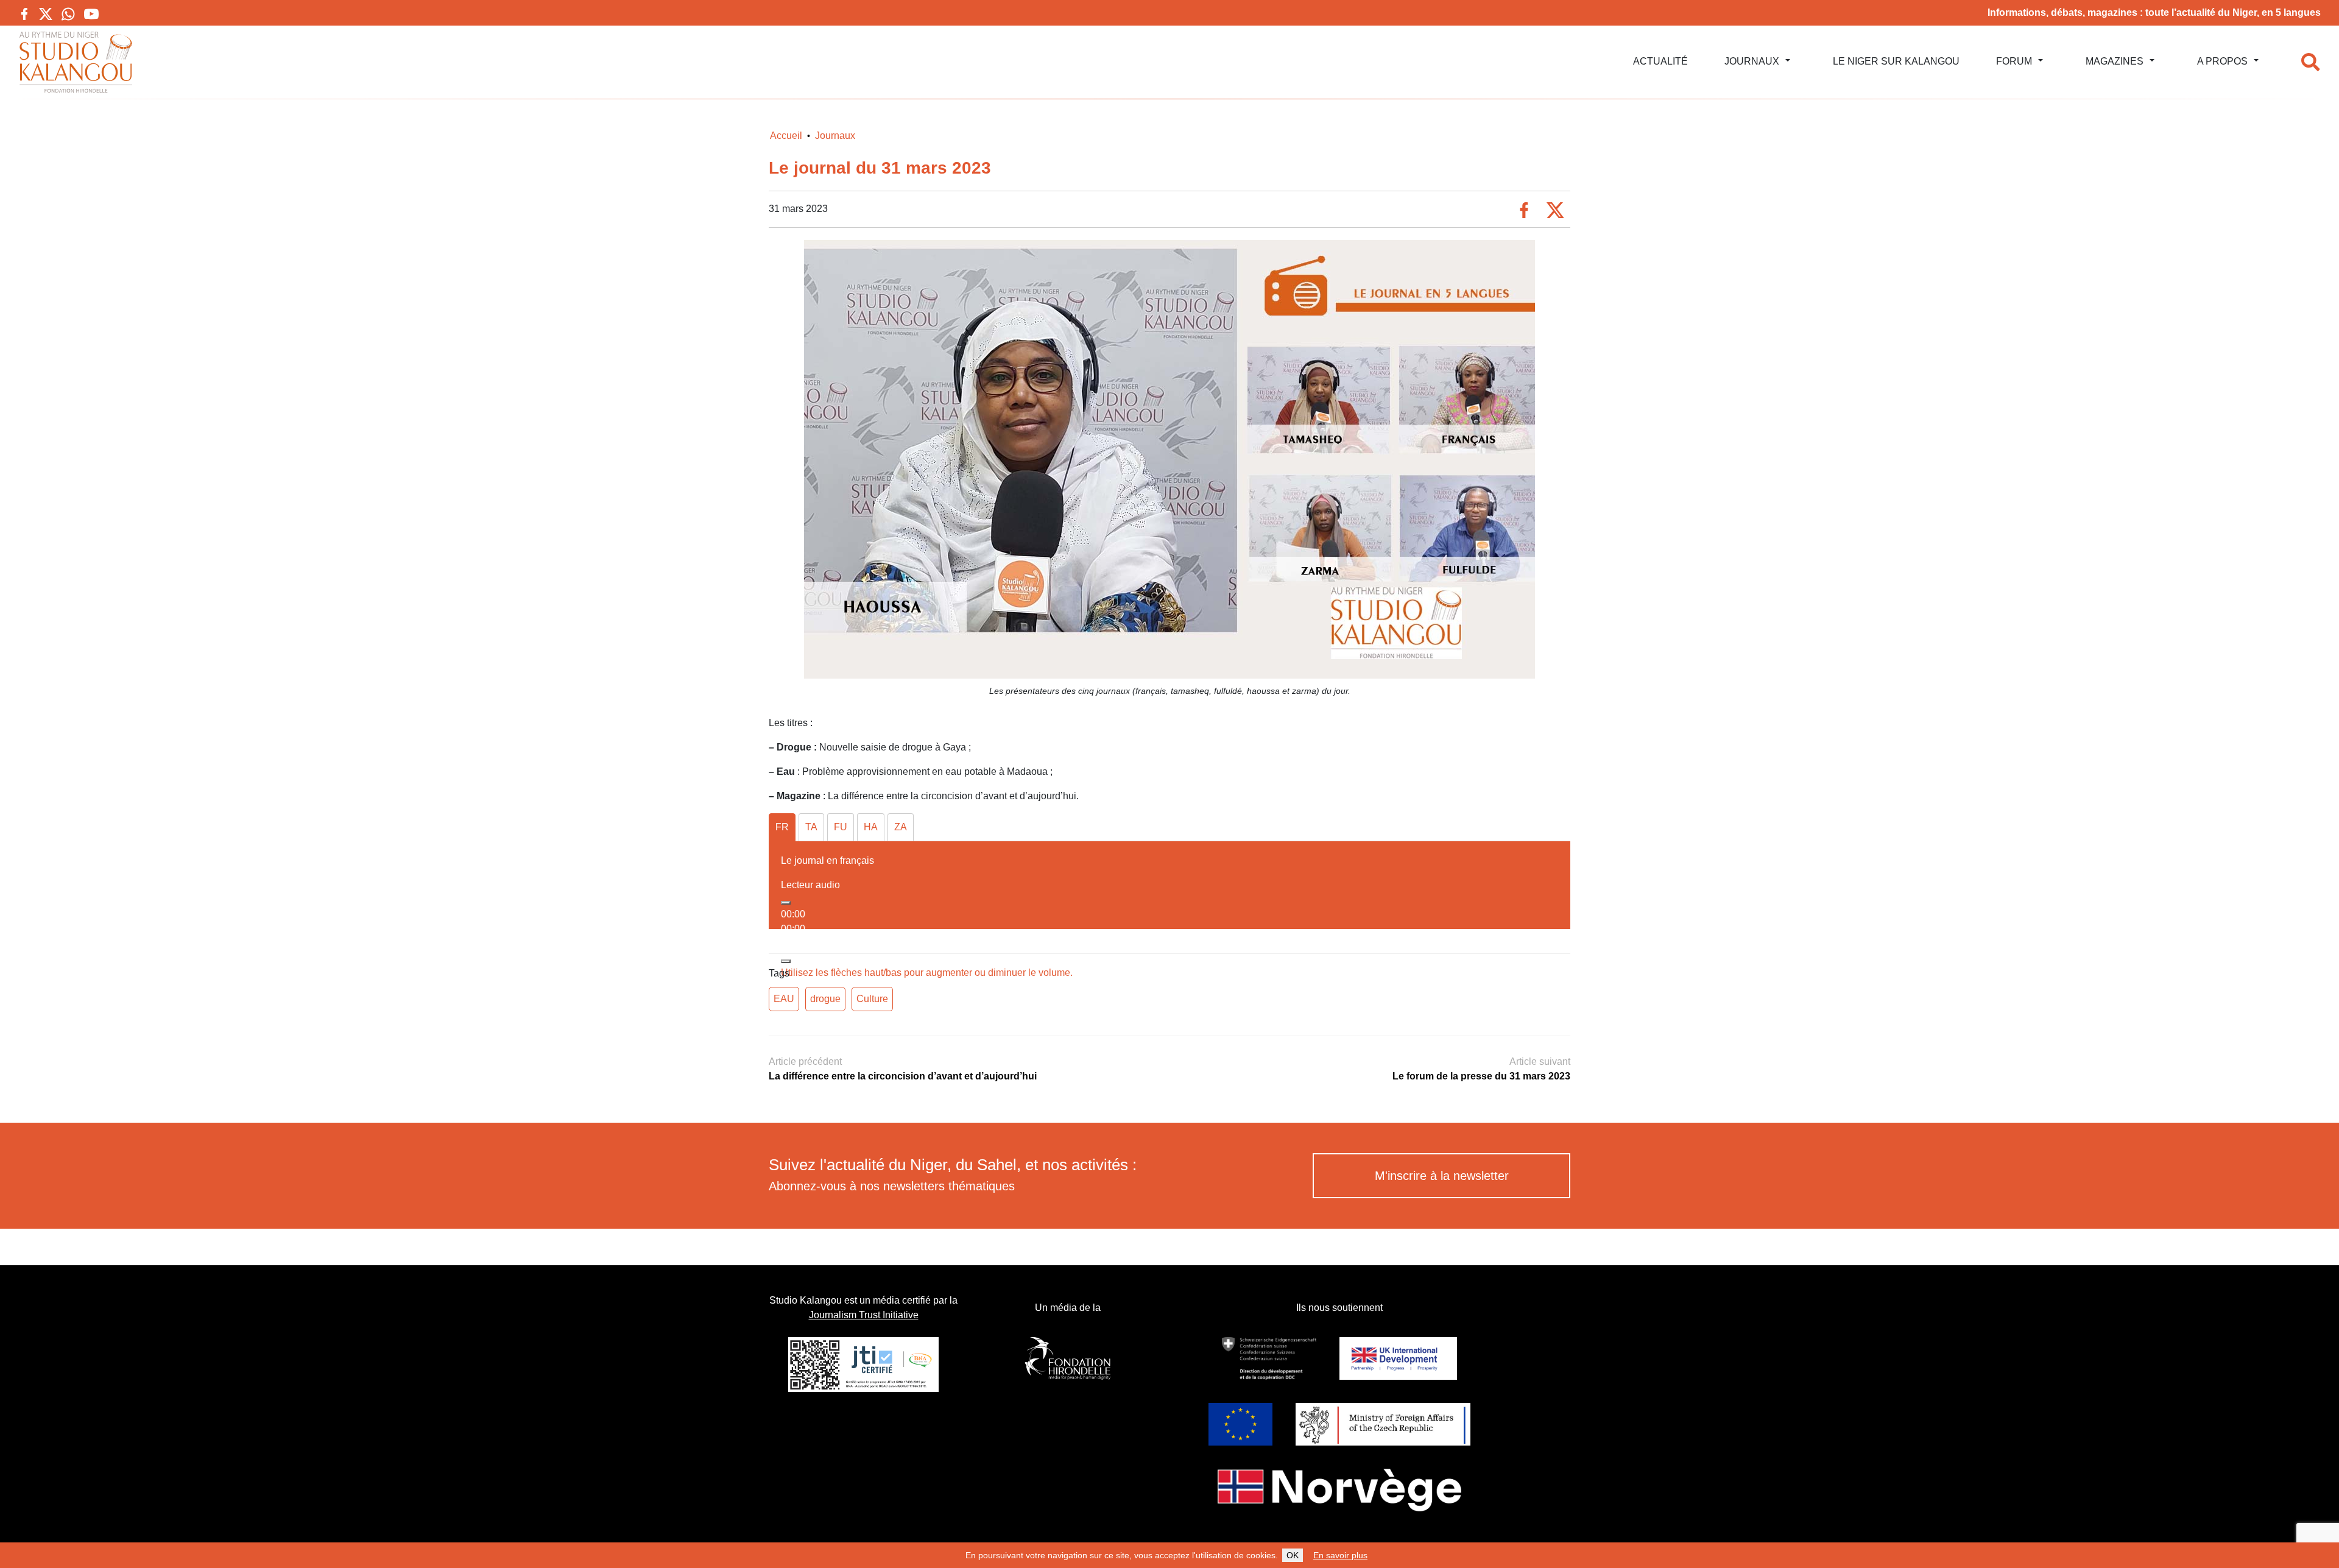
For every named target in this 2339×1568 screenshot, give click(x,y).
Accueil (786, 136)
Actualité (1660, 61)
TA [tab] (811, 827)
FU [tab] (841, 827)
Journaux (1752, 61)
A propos (2222, 61)
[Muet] (786, 961)
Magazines (2115, 61)
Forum (2014, 61)
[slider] (927, 973)
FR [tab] (782, 827)
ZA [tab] (901, 827)
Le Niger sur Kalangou (1896, 61)
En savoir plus (1340, 1555)
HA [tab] (871, 827)
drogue (825, 999)
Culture (872, 999)
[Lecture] (786, 903)
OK (1293, 1555)
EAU (784, 999)
